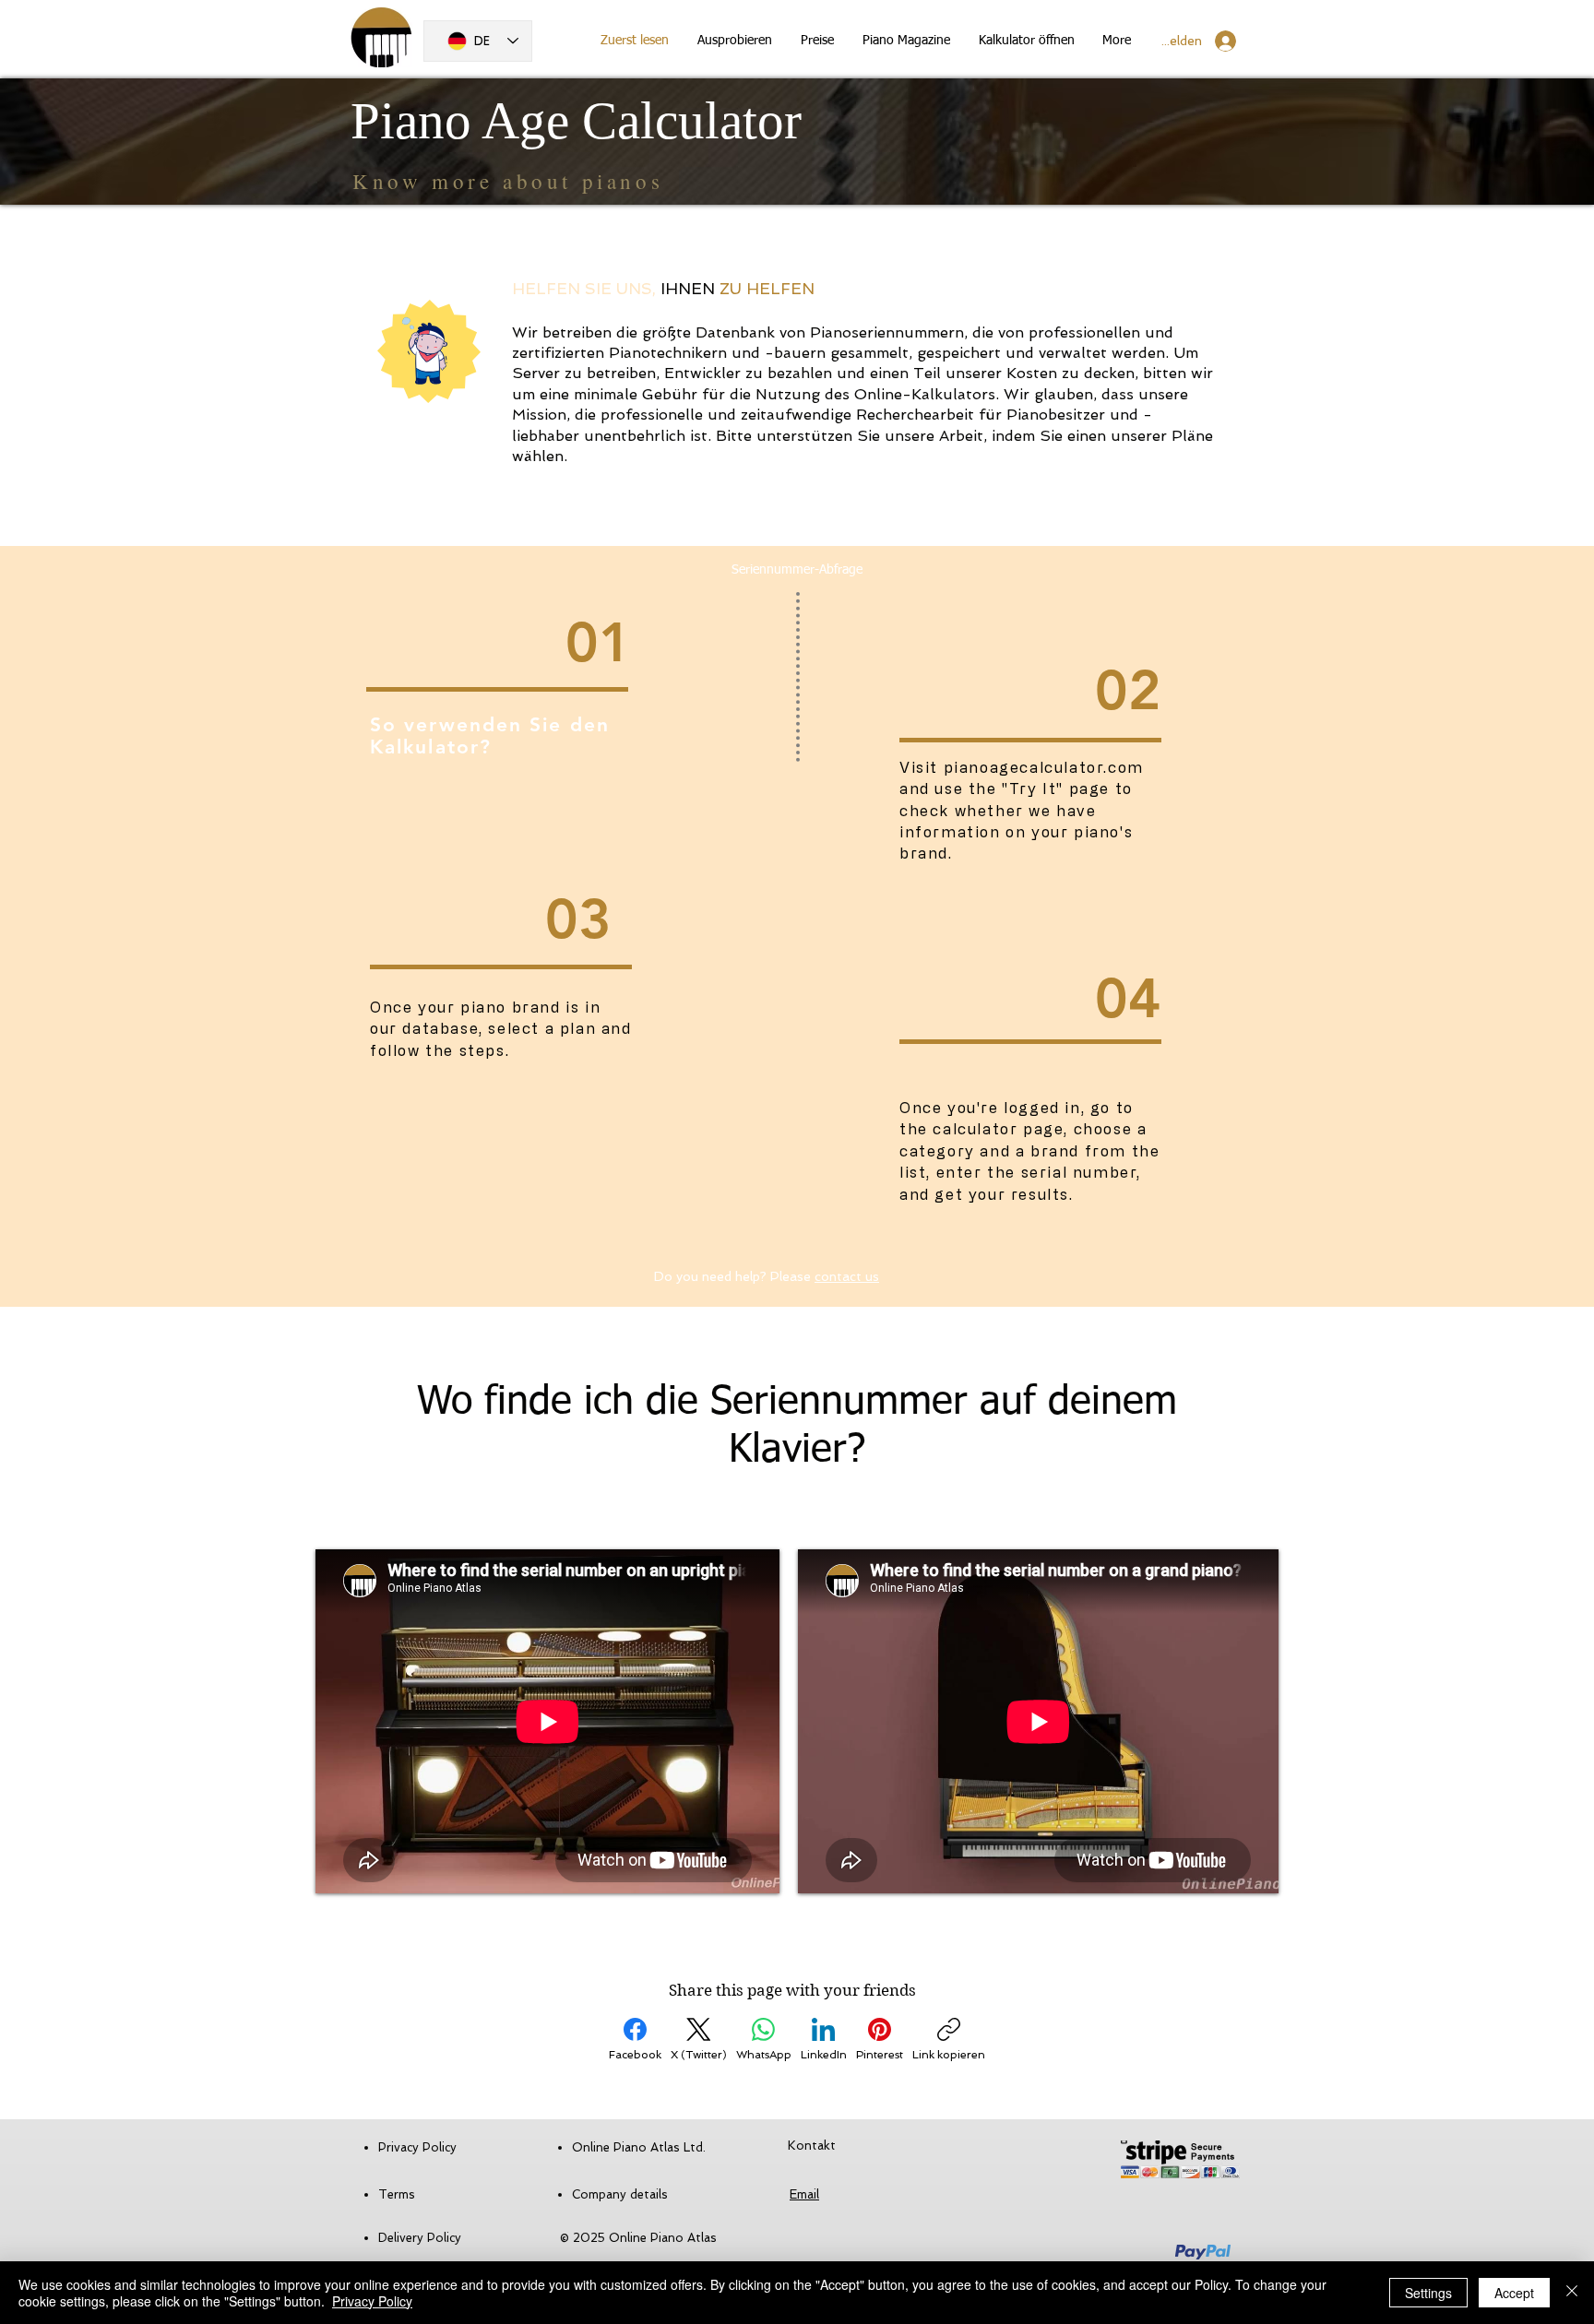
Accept (1514, 2293)
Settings (1428, 2293)
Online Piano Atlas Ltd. (639, 2147)
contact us (847, 1276)
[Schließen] (1572, 2293)
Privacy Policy (372, 2301)
